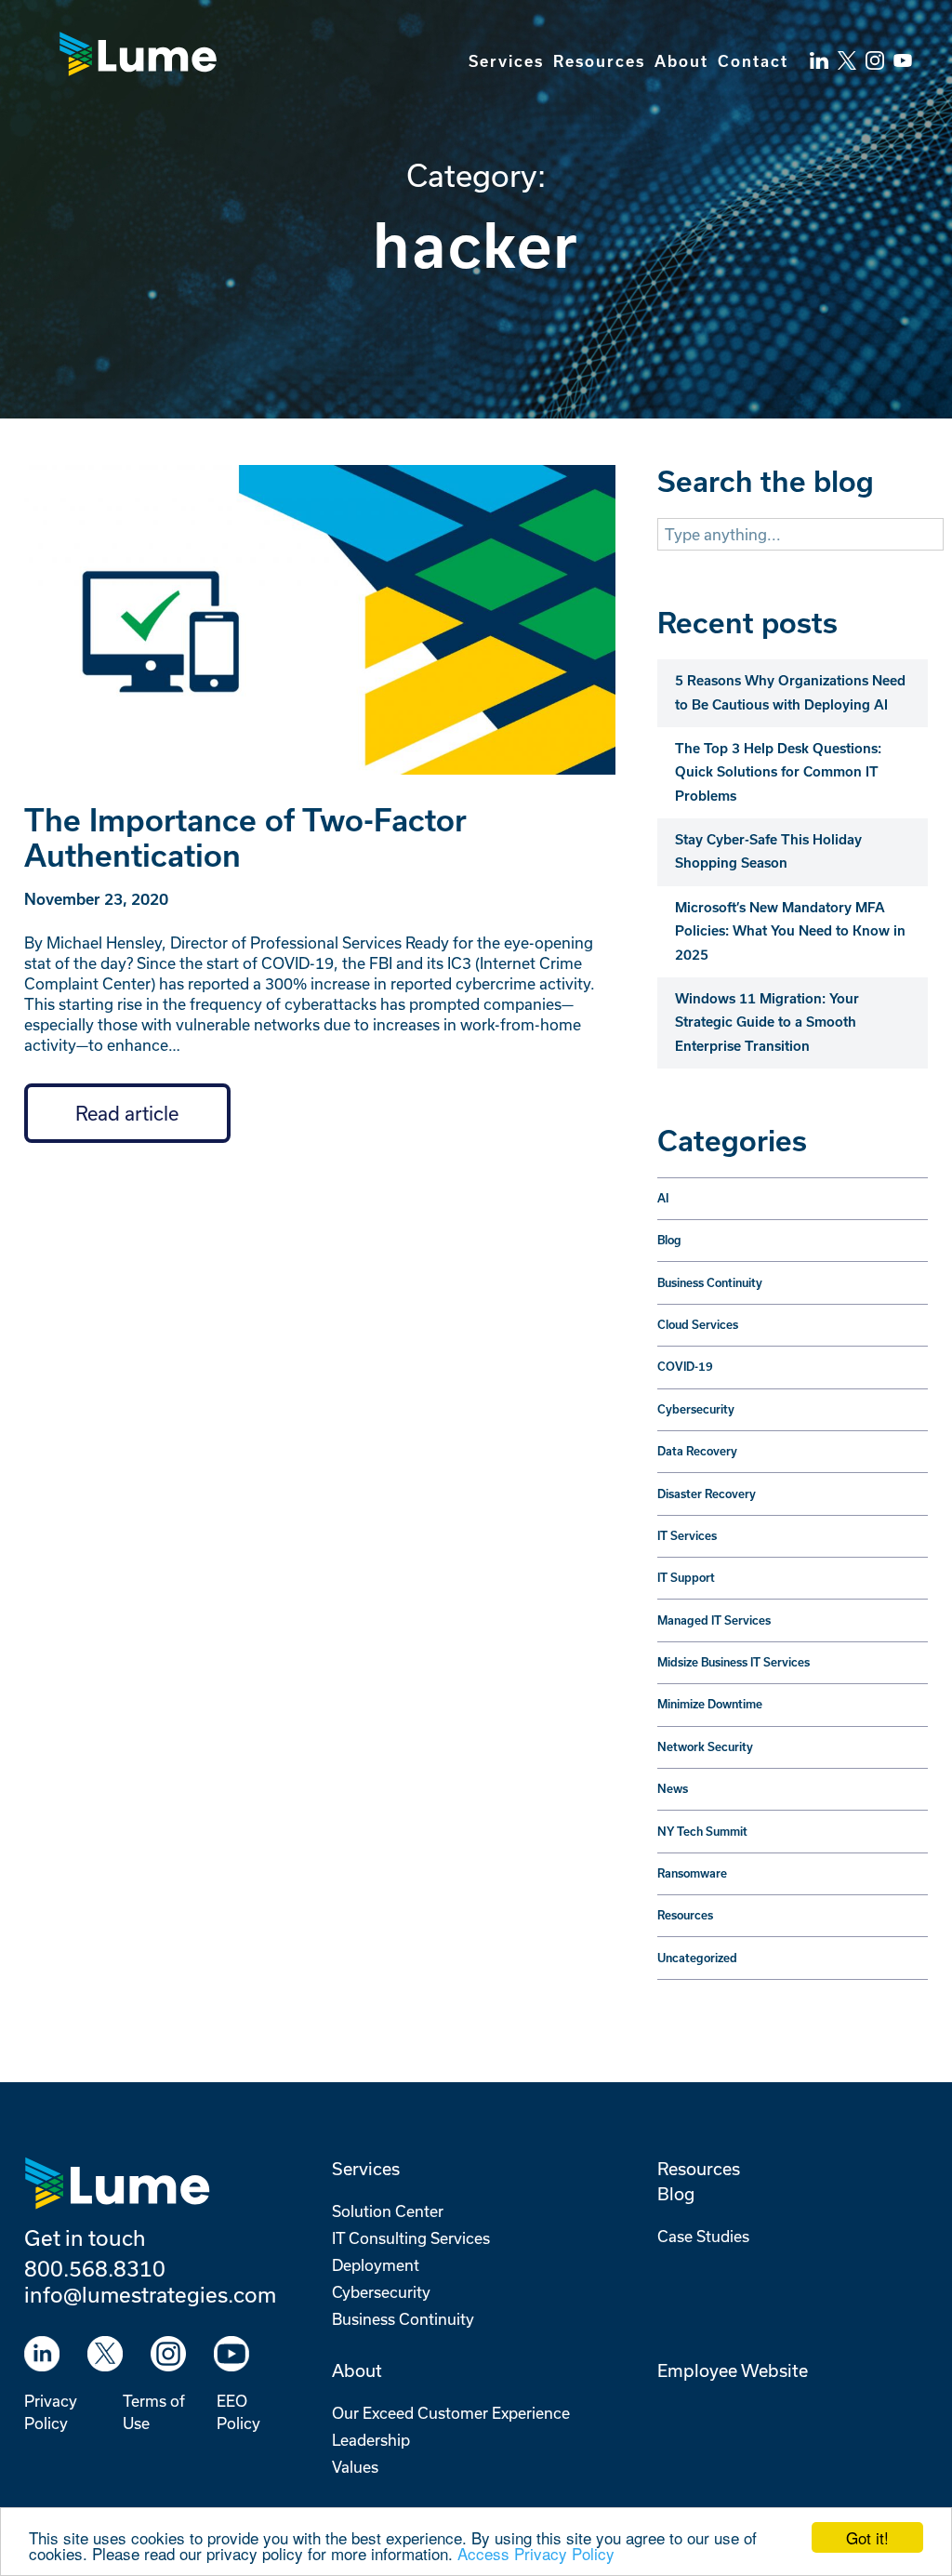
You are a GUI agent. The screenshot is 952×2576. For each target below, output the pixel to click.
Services (506, 61)
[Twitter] (847, 51)
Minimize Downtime (710, 1704)
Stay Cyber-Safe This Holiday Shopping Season (768, 851)
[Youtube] (231, 2354)
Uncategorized (697, 1958)
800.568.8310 (95, 2268)
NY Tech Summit (702, 1832)
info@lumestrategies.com (150, 2294)
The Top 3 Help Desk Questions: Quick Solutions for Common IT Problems (778, 772)
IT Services (687, 1536)
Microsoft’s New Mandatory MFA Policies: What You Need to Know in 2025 (790, 931)
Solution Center (388, 2211)
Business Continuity (710, 1283)
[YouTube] (903, 51)
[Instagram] (168, 2354)
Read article (127, 1113)
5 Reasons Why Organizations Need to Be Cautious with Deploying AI (790, 692)
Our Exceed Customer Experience (451, 2413)
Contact (753, 61)
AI (663, 1198)
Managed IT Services (714, 1620)
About (681, 61)
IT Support (686, 1578)
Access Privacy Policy (536, 2553)
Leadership (371, 2440)
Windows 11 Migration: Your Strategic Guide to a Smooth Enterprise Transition (767, 1022)
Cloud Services (698, 1325)
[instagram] (875, 51)
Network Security (705, 1747)
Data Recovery (697, 1451)
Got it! (867, 2537)
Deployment (376, 2265)
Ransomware (692, 1873)
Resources (599, 61)
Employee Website (733, 2370)
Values (355, 2467)
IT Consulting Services (411, 2238)
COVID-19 (685, 1367)
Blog (669, 1240)
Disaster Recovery (707, 1494)
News (673, 1789)
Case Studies (703, 2236)
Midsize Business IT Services (734, 1662)
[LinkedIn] (819, 51)
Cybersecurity (696, 1409)
